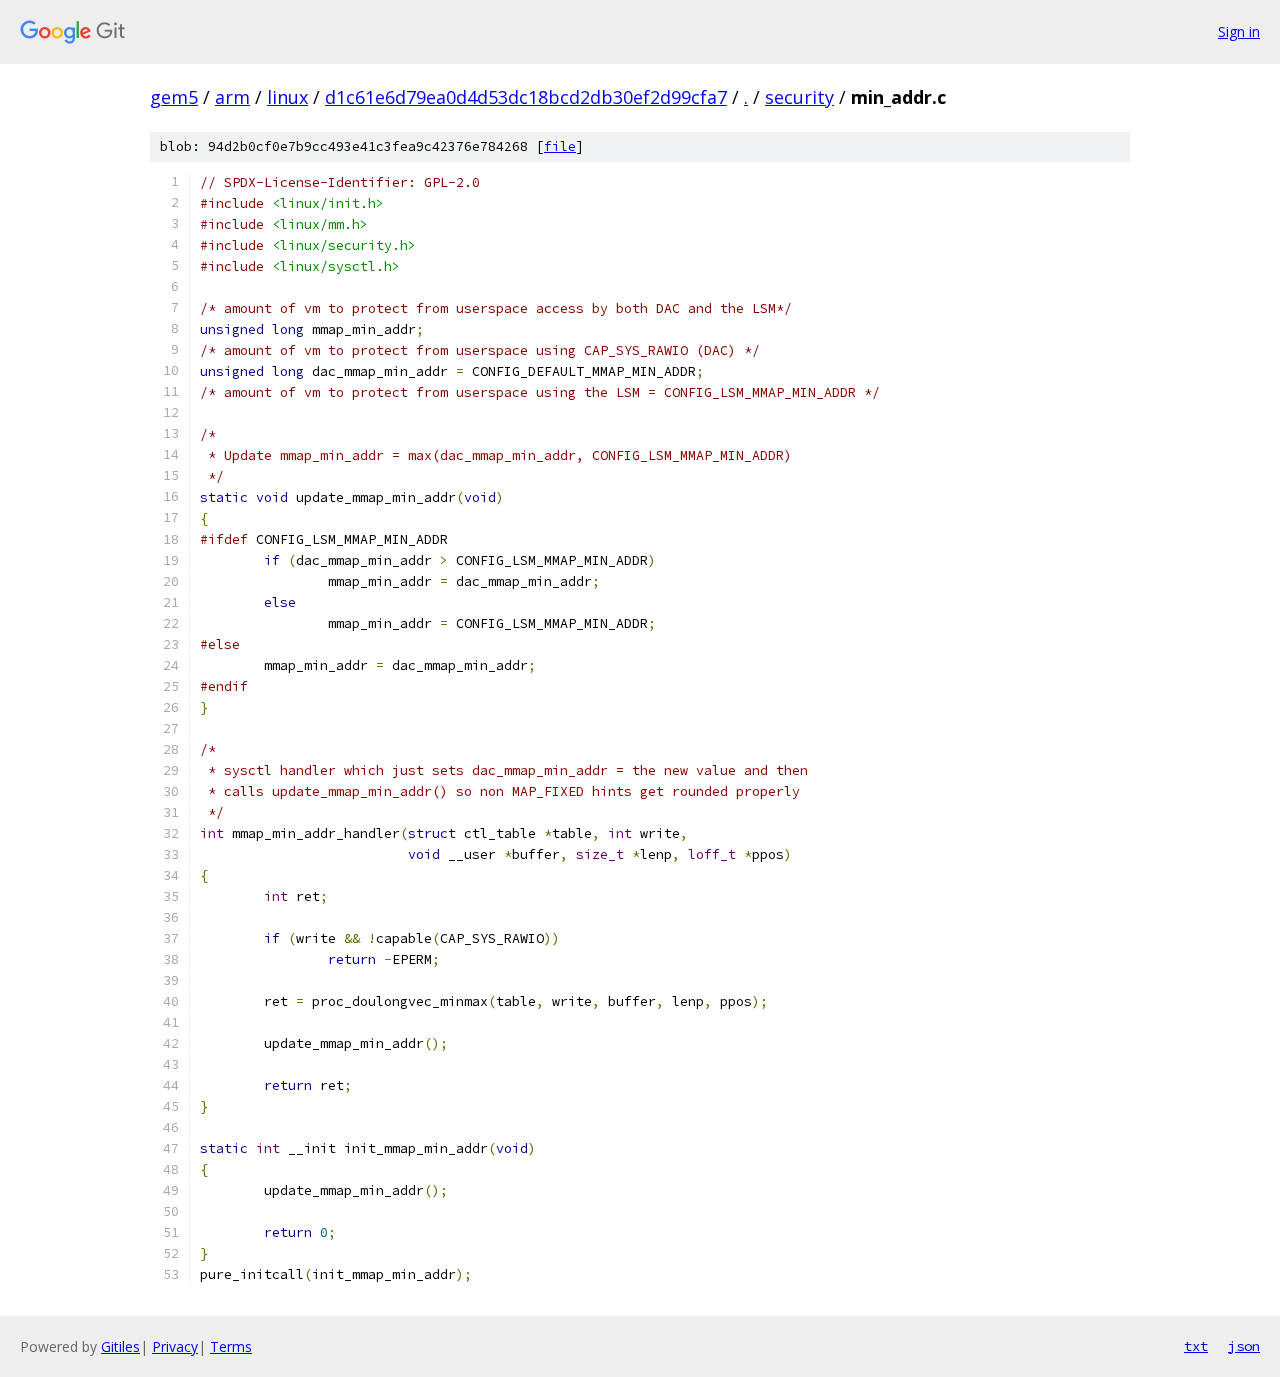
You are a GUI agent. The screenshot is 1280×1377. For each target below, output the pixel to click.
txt (1196, 1346)
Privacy (175, 1346)
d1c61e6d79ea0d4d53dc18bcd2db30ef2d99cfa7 (526, 97)
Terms (231, 1346)
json (1244, 1346)
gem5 (174, 97)
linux (287, 97)
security (799, 97)
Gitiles (120, 1346)
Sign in (1239, 31)
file (560, 146)
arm (232, 97)
